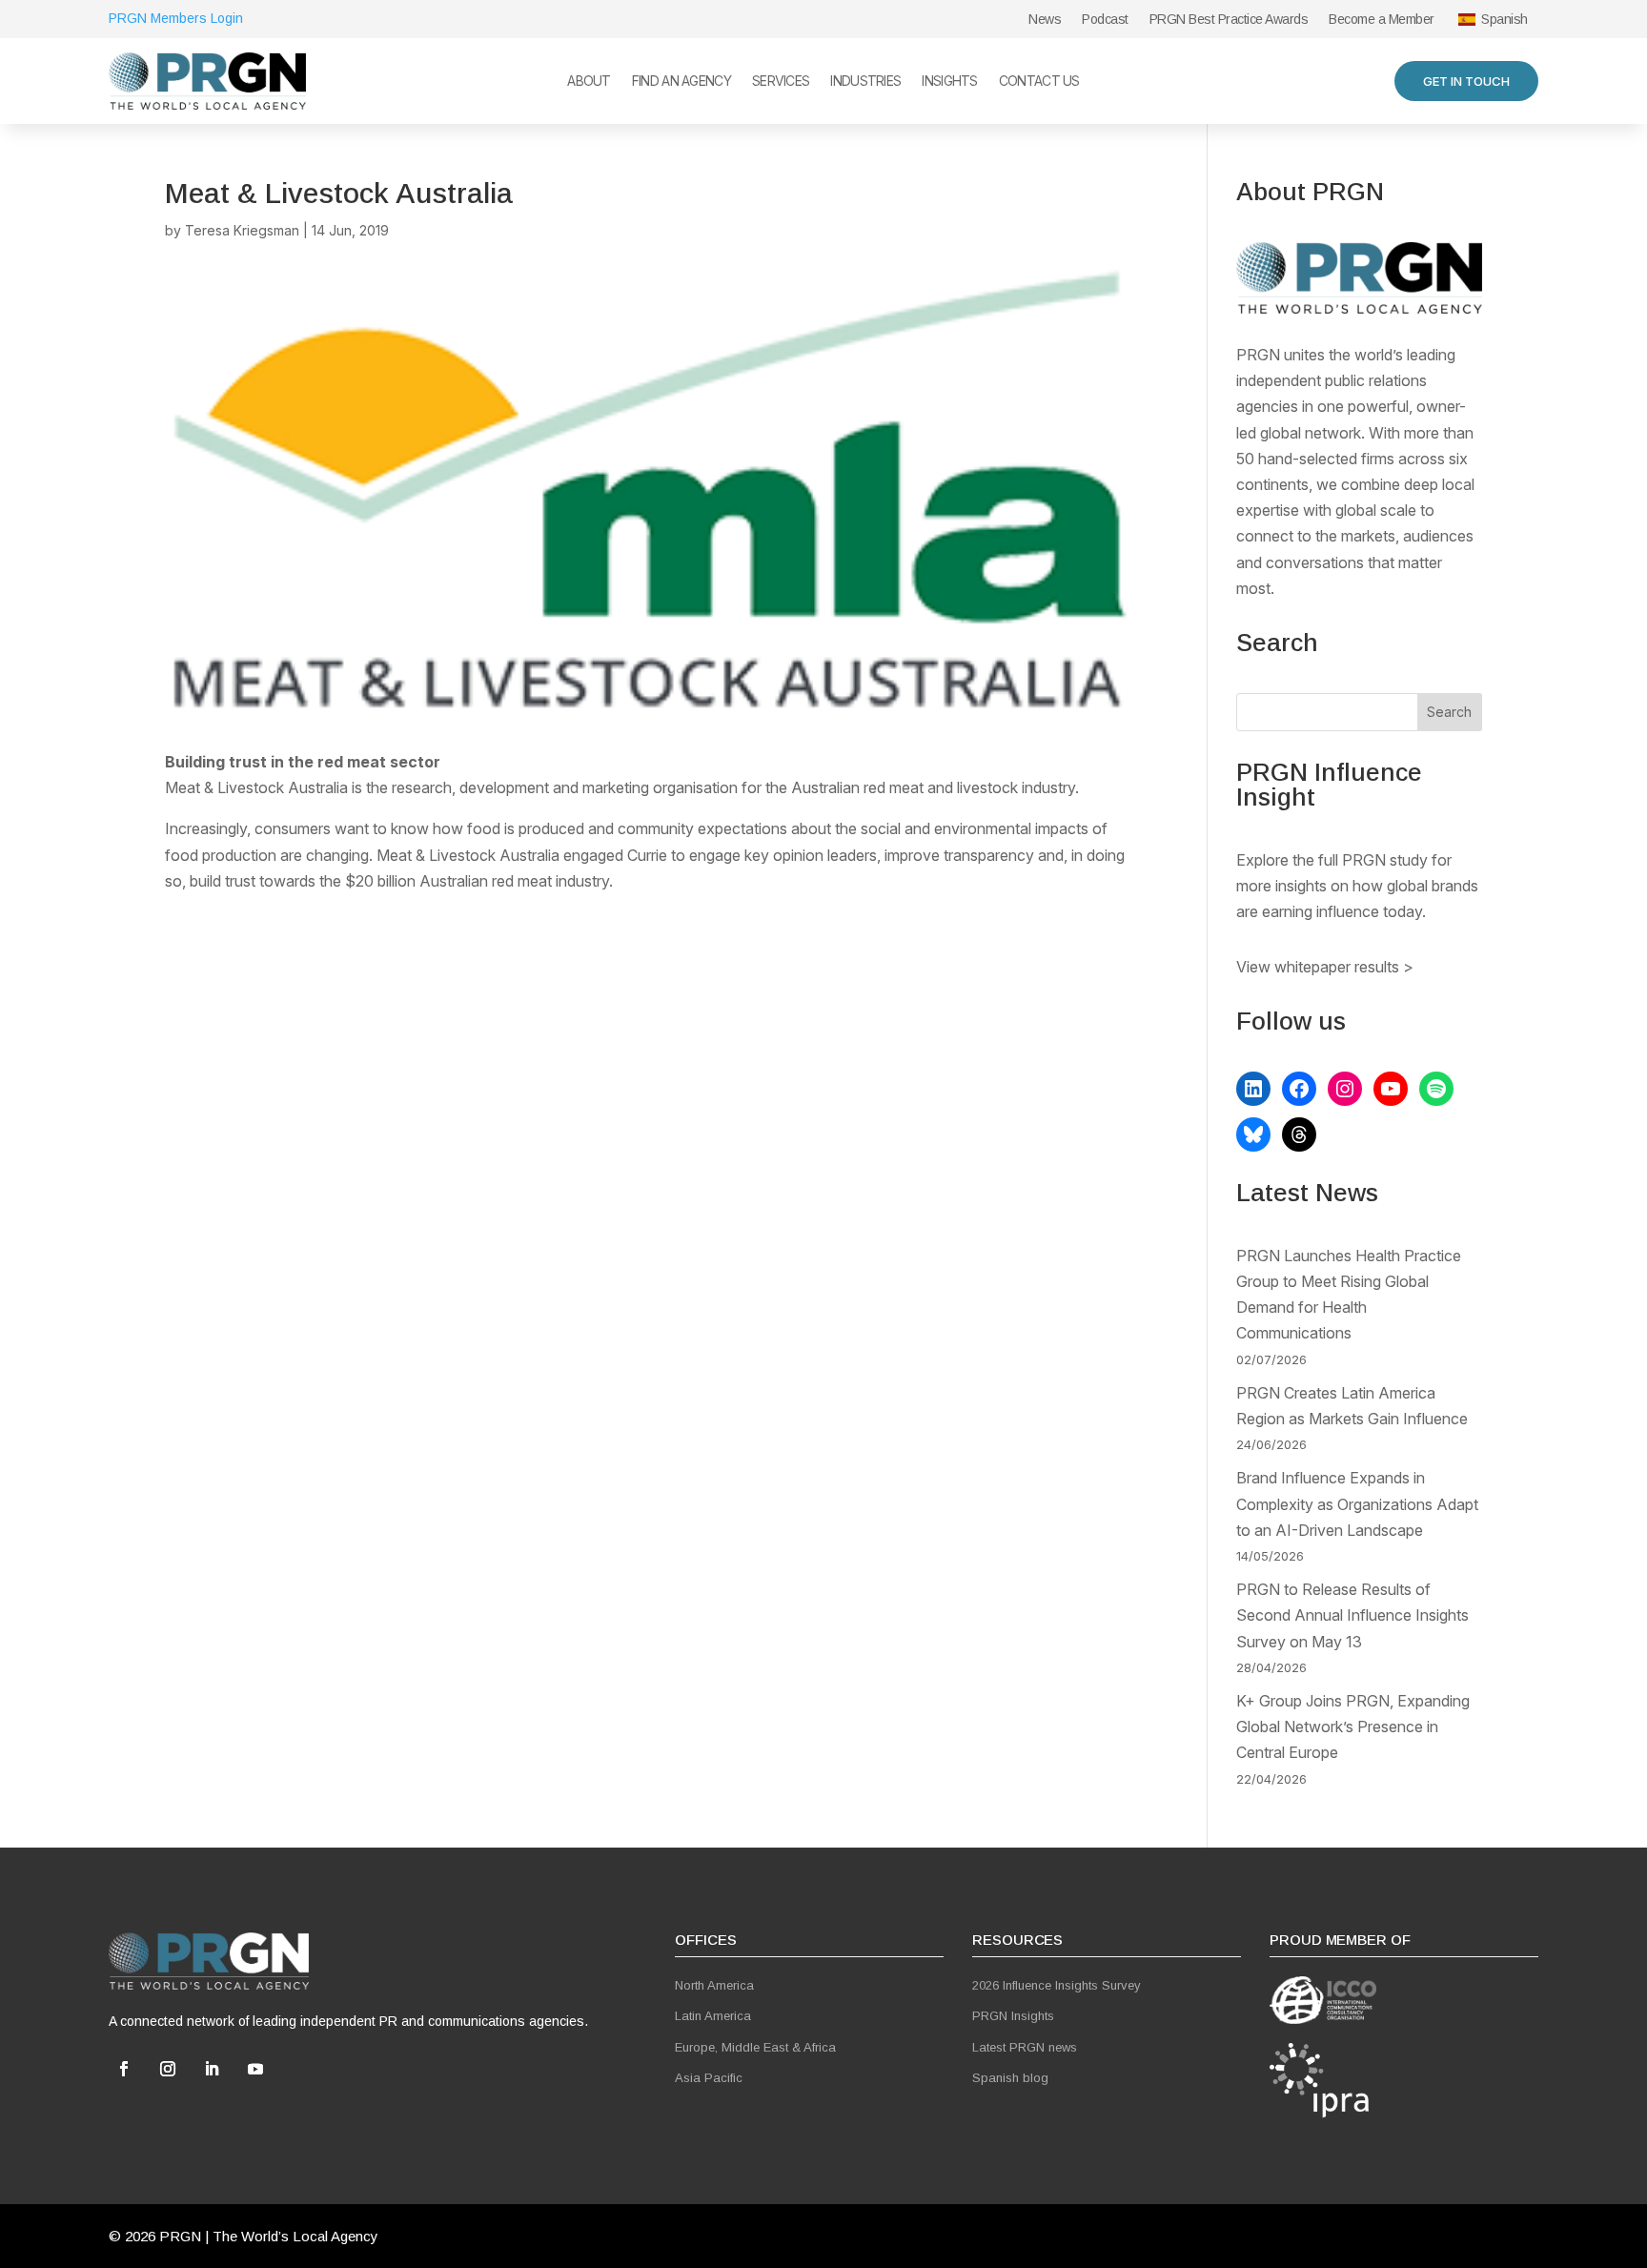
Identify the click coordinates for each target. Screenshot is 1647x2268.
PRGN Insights (1013, 2016)
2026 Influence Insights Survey (1057, 1985)
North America (714, 1985)
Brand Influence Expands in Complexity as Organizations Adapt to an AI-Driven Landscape (1357, 1503)
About (589, 82)
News (1045, 20)
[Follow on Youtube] (255, 2069)
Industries (865, 82)
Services (781, 82)
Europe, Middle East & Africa (755, 2047)
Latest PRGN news (1025, 2047)
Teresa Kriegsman (242, 230)
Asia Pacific (709, 2078)
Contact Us (1039, 82)
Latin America (713, 2016)
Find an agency (681, 82)
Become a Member (1382, 20)
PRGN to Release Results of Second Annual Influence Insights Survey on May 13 (1352, 1615)
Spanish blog (1010, 2078)
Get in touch (1466, 81)
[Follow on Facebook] (124, 2069)
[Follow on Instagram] (168, 2069)
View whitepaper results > (1325, 967)
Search (1449, 712)
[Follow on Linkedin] (212, 2069)
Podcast (1105, 20)
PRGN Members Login (176, 18)
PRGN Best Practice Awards (1229, 20)
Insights (949, 82)
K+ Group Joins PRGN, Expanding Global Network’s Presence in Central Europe (1353, 1727)
